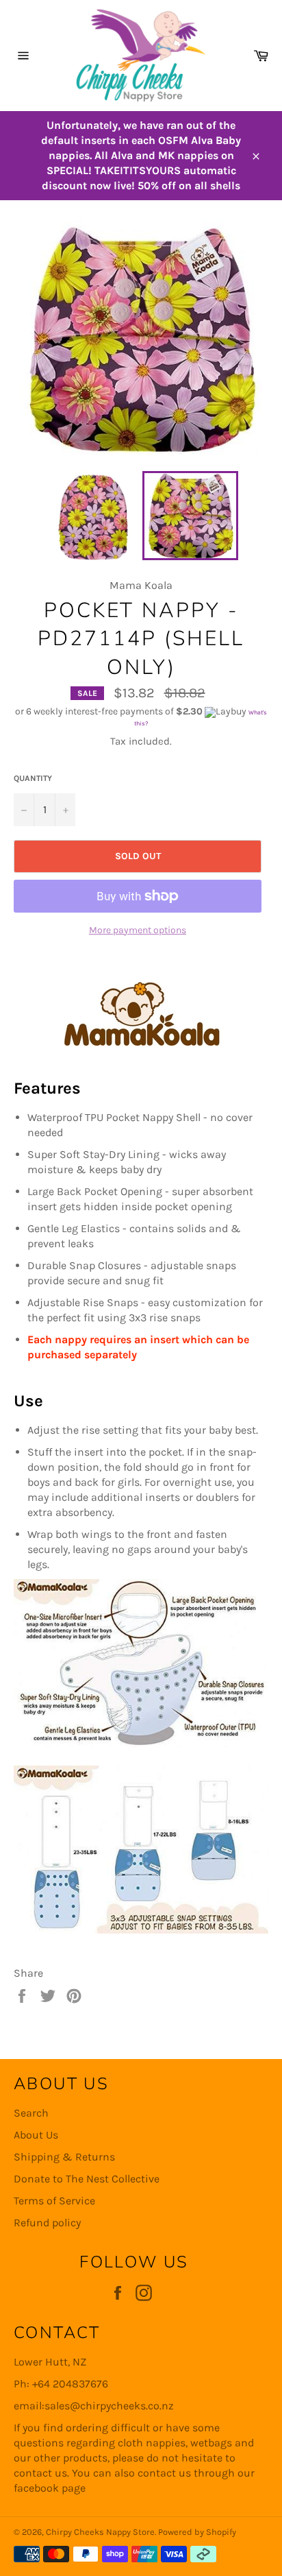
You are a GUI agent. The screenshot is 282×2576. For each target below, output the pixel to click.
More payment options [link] (138, 930)
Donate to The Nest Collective (87, 2179)
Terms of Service (54, 2201)
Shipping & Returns (64, 2157)
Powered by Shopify (197, 2532)
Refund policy (47, 2223)
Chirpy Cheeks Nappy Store (100, 2532)
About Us (36, 2135)
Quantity (33, 778)
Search (31, 2113)
